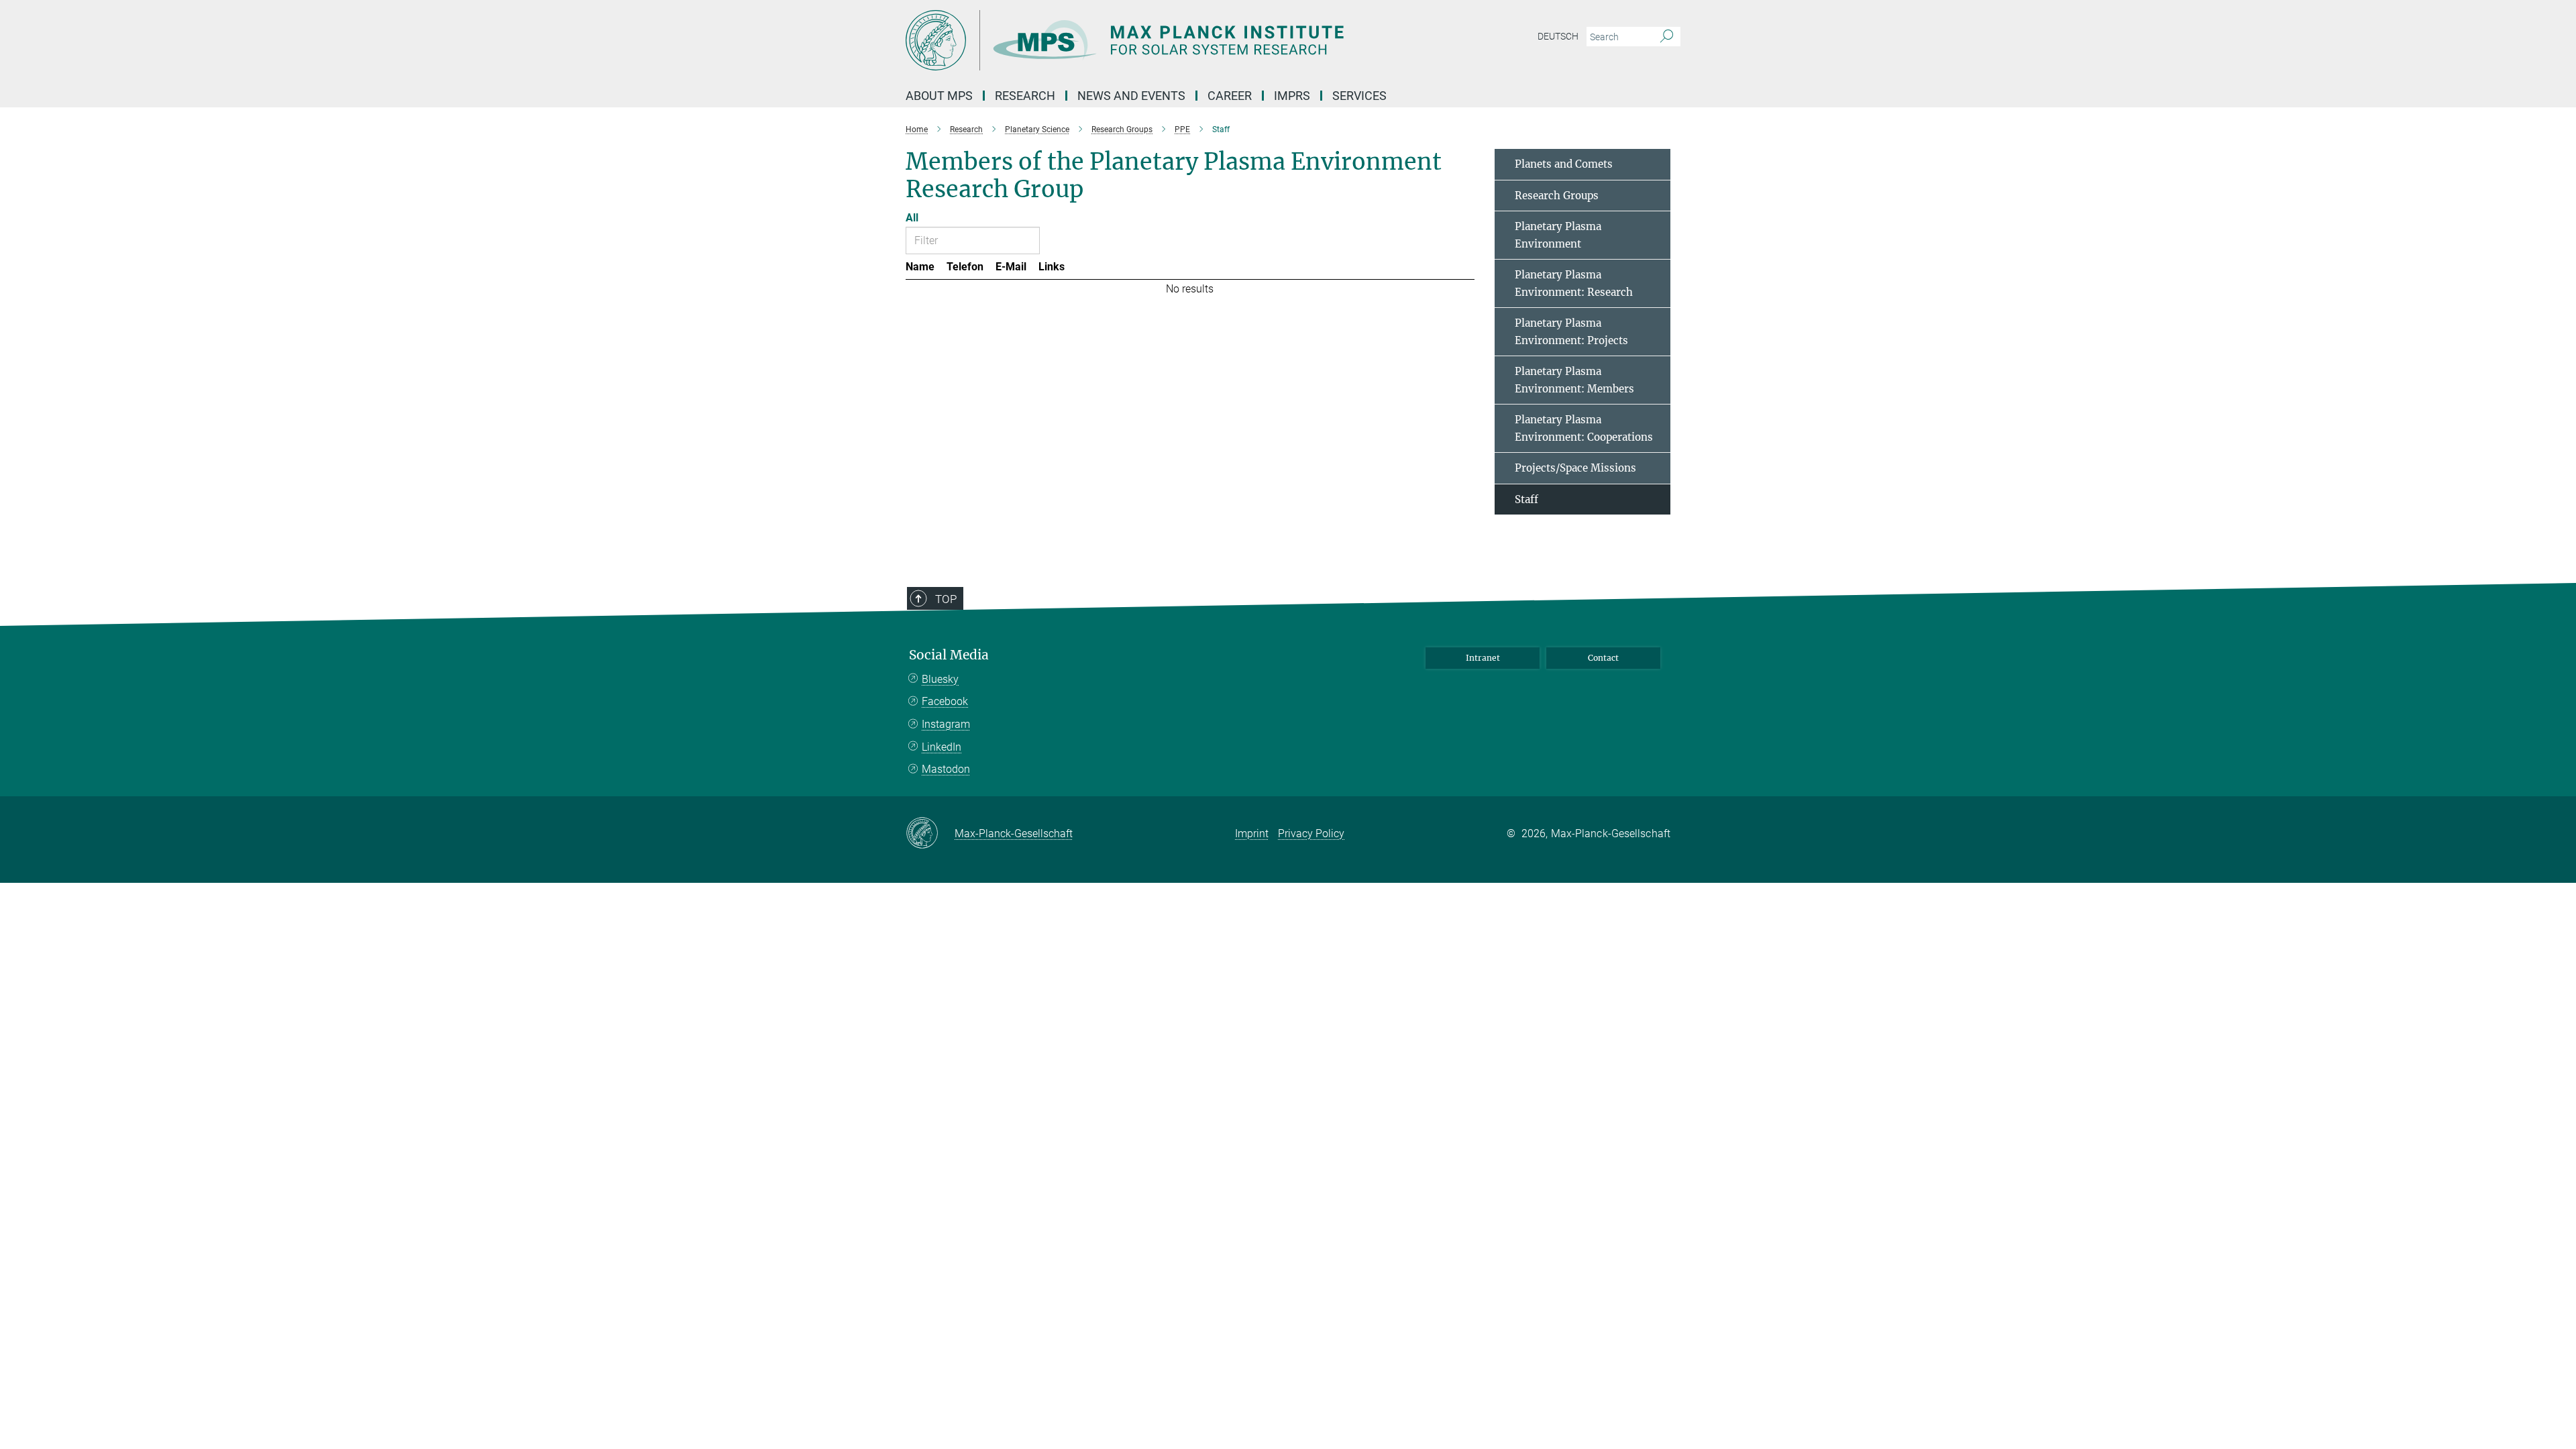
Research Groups (1557, 196)
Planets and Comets (1564, 164)
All (912, 218)
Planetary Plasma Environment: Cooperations (1584, 428)
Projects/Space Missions (1575, 468)
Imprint (1252, 834)
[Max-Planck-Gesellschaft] (930, 834)
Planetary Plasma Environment (1558, 235)
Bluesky (940, 679)
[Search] (1667, 37)
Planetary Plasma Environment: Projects (1571, 332)
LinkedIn (942, 747)
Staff (1526, 499)
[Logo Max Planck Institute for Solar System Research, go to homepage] (1157, 40)
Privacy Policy (1311, 834)
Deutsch (1558, 36)
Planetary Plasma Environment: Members (1574, 380)
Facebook (945, 701)
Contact (1603, 658)
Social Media (949, 655)
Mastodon (946, 769)
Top (946, 599)
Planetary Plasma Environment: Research (1574, 283)
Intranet (1483, 658)
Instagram (946, 724)
